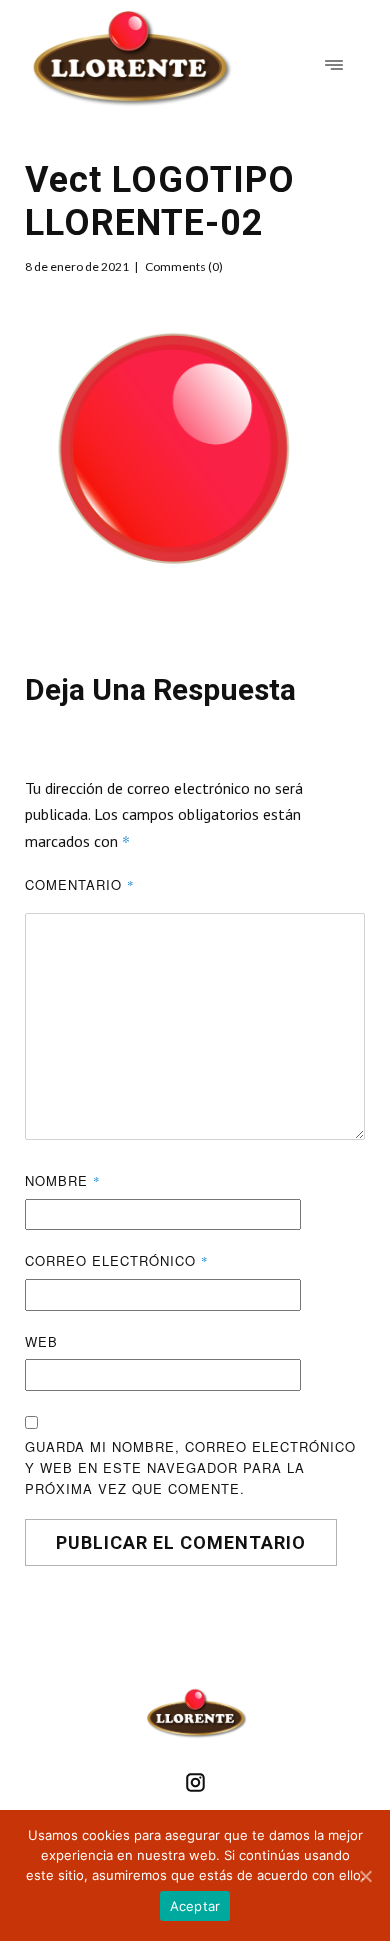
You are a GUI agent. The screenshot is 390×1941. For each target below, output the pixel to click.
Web (41, 1341)
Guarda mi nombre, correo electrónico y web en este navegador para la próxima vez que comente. (190, 1467)
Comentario (80, 884)
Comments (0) (183, 266)
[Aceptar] (365, 1876)
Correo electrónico (117, 1260)
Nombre (63, 1180)
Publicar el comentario (181, 1542)
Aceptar (195, 1906)
